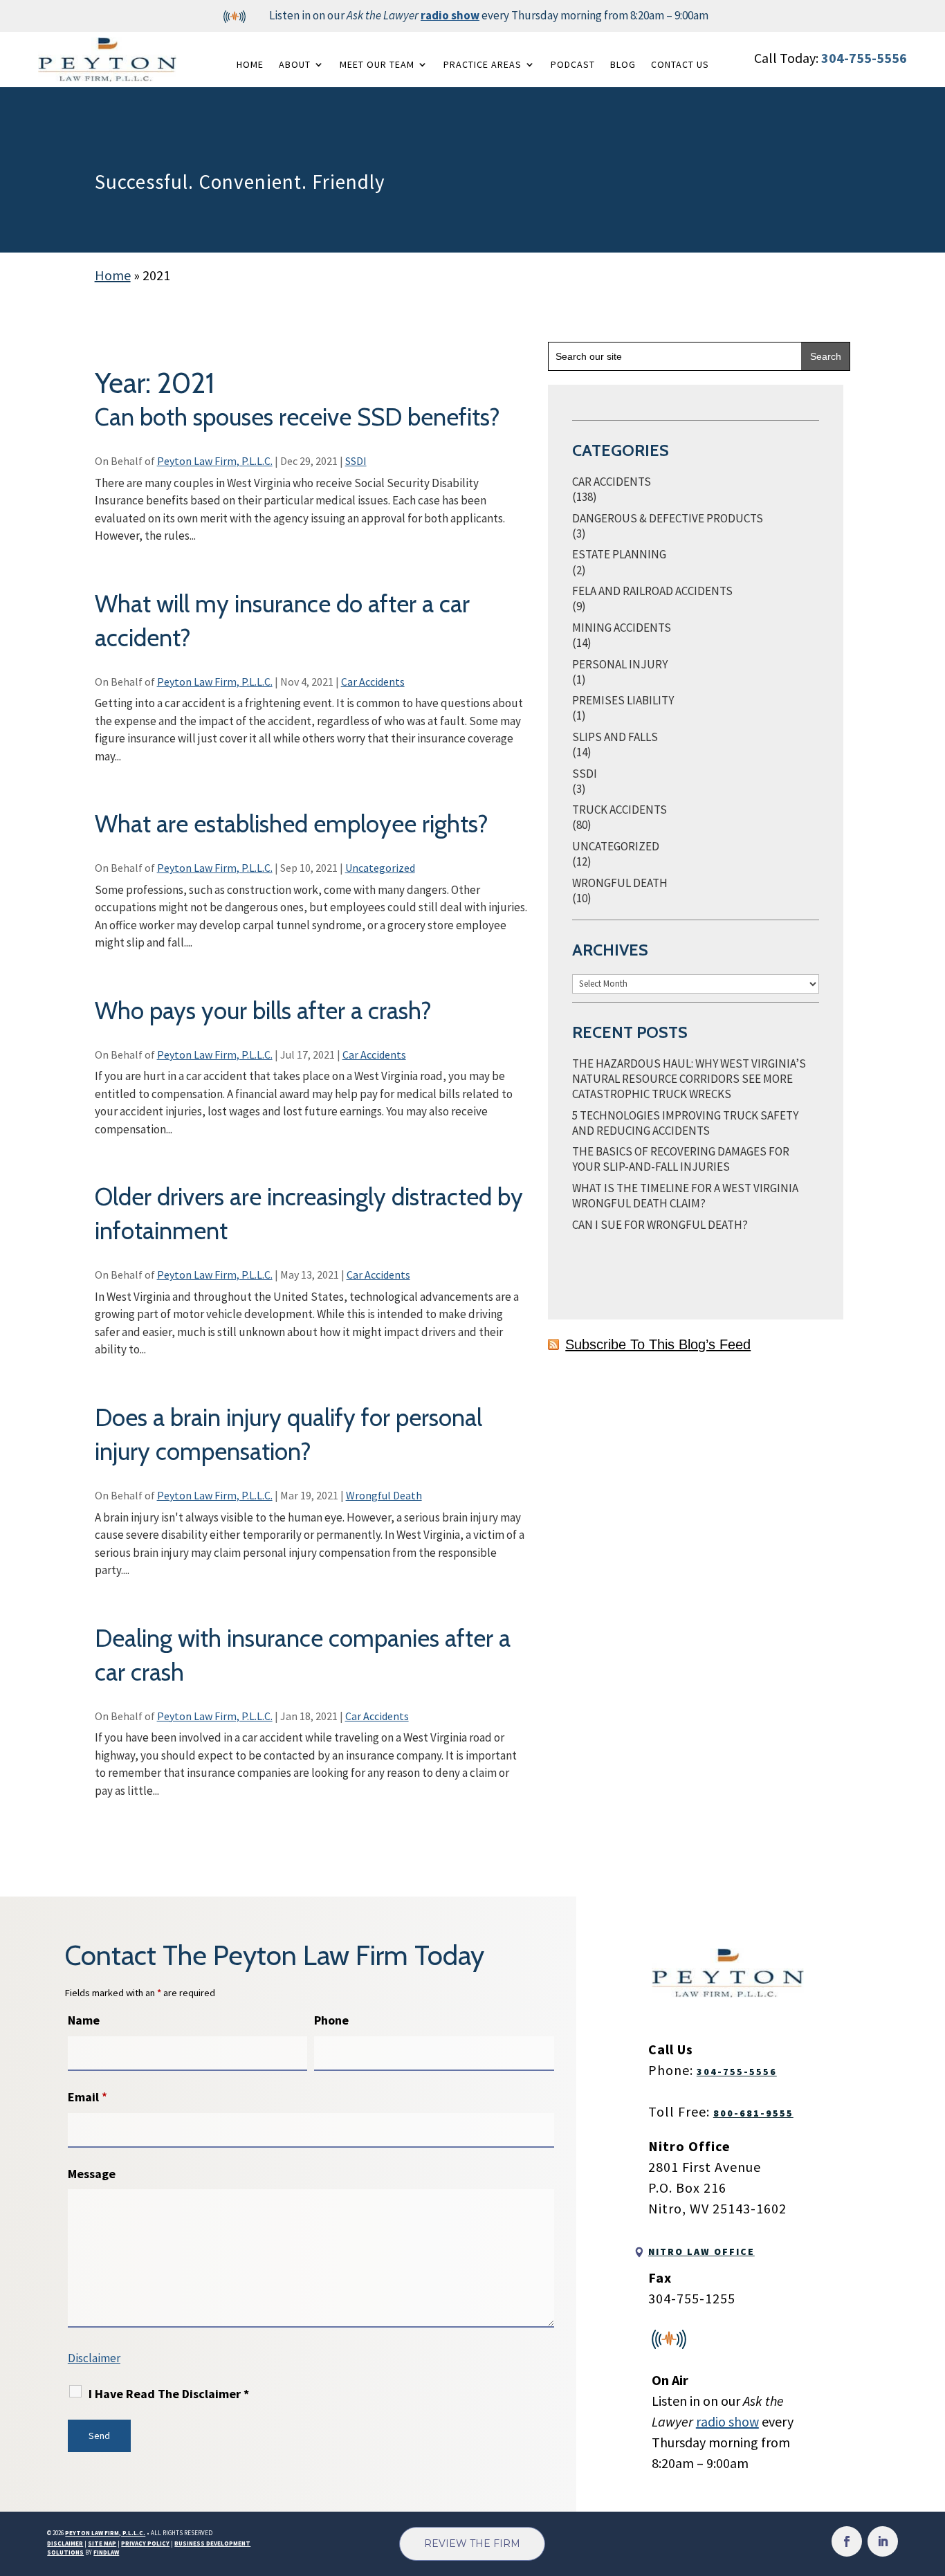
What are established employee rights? (292, 824)
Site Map (102, 2543)
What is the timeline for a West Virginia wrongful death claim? (685, 1196)
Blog (623, 64)
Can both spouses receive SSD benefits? (297, 417)
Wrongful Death (384, 1495)
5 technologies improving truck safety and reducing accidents (685, 1123)
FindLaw (106, 2552)
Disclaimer (94, 2358)
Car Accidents (373, 682)
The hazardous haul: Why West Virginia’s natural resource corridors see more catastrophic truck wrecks (689, 1079)
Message (92, 2174)
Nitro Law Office (701, 2251)
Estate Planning (619, 554)
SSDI (356, 461)
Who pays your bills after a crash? (263, 1011)
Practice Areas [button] (483, 64)
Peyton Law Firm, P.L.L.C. (215, 461)
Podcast (573, 64)
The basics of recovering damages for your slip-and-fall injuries (681, 1159)
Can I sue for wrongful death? (660, 1225)
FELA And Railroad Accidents (652, 591)
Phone (331, 2020)
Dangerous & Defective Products (668, 518)
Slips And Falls (615, 737)
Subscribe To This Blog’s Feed (658, 1344)
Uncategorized (380, 868)
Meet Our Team (377, 64)
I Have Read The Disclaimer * (169, 2394)
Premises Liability (623, 700)
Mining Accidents (622, 628)
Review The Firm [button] (472, 2543)
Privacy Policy (145, 2543)
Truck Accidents (620, 810)
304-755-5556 (864, 58)
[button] (931, 2476)
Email (88, 2097)
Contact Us (680, 64)
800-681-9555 (753, 2113)
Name (84, 2020)
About (295, 64)
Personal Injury (620, 664)
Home (250, 64)
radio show (450, 15)
